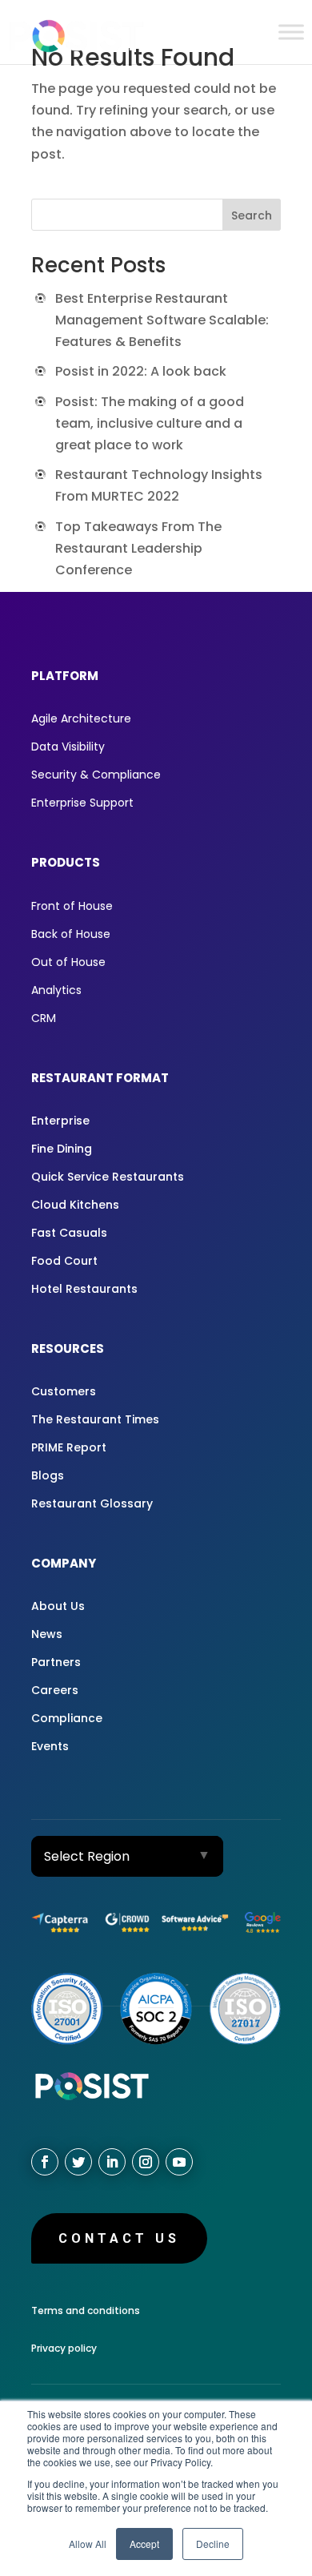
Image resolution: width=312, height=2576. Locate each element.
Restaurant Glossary (92, 1503)
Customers (64, 1391)
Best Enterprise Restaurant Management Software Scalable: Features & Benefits (162, 320)
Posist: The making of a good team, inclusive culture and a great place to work (150, 423)
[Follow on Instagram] (146, 2162)
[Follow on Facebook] (45, 2162)
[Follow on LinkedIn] (112, 2162)
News (47, 1634)
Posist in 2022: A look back (141, 371)
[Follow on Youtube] (179, 2162)
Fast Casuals (69, 1233)
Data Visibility (68, 747)
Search (252, 215)
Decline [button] (213, 2544)
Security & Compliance (96, 775)
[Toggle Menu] (291, 32)
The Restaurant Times (95, 1419)
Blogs (48, 1475)
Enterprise (60, 1121)
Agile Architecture (81, 718)
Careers (55, 1690)
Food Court (64, 1261)
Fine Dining (62, 1149)
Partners (56, 1662)
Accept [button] (144, 2544)
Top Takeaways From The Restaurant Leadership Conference (138, 548)
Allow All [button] (88, 2544)
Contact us (119, 2238)
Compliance (67, 1718)
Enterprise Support (82, 803)
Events (50, 1746)
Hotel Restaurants (84, 1289)
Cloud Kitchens (75, 1205)
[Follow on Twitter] (78, 2162)
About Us (58, 1606)
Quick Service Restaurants (108, 1177)
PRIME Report (69, 1447)
